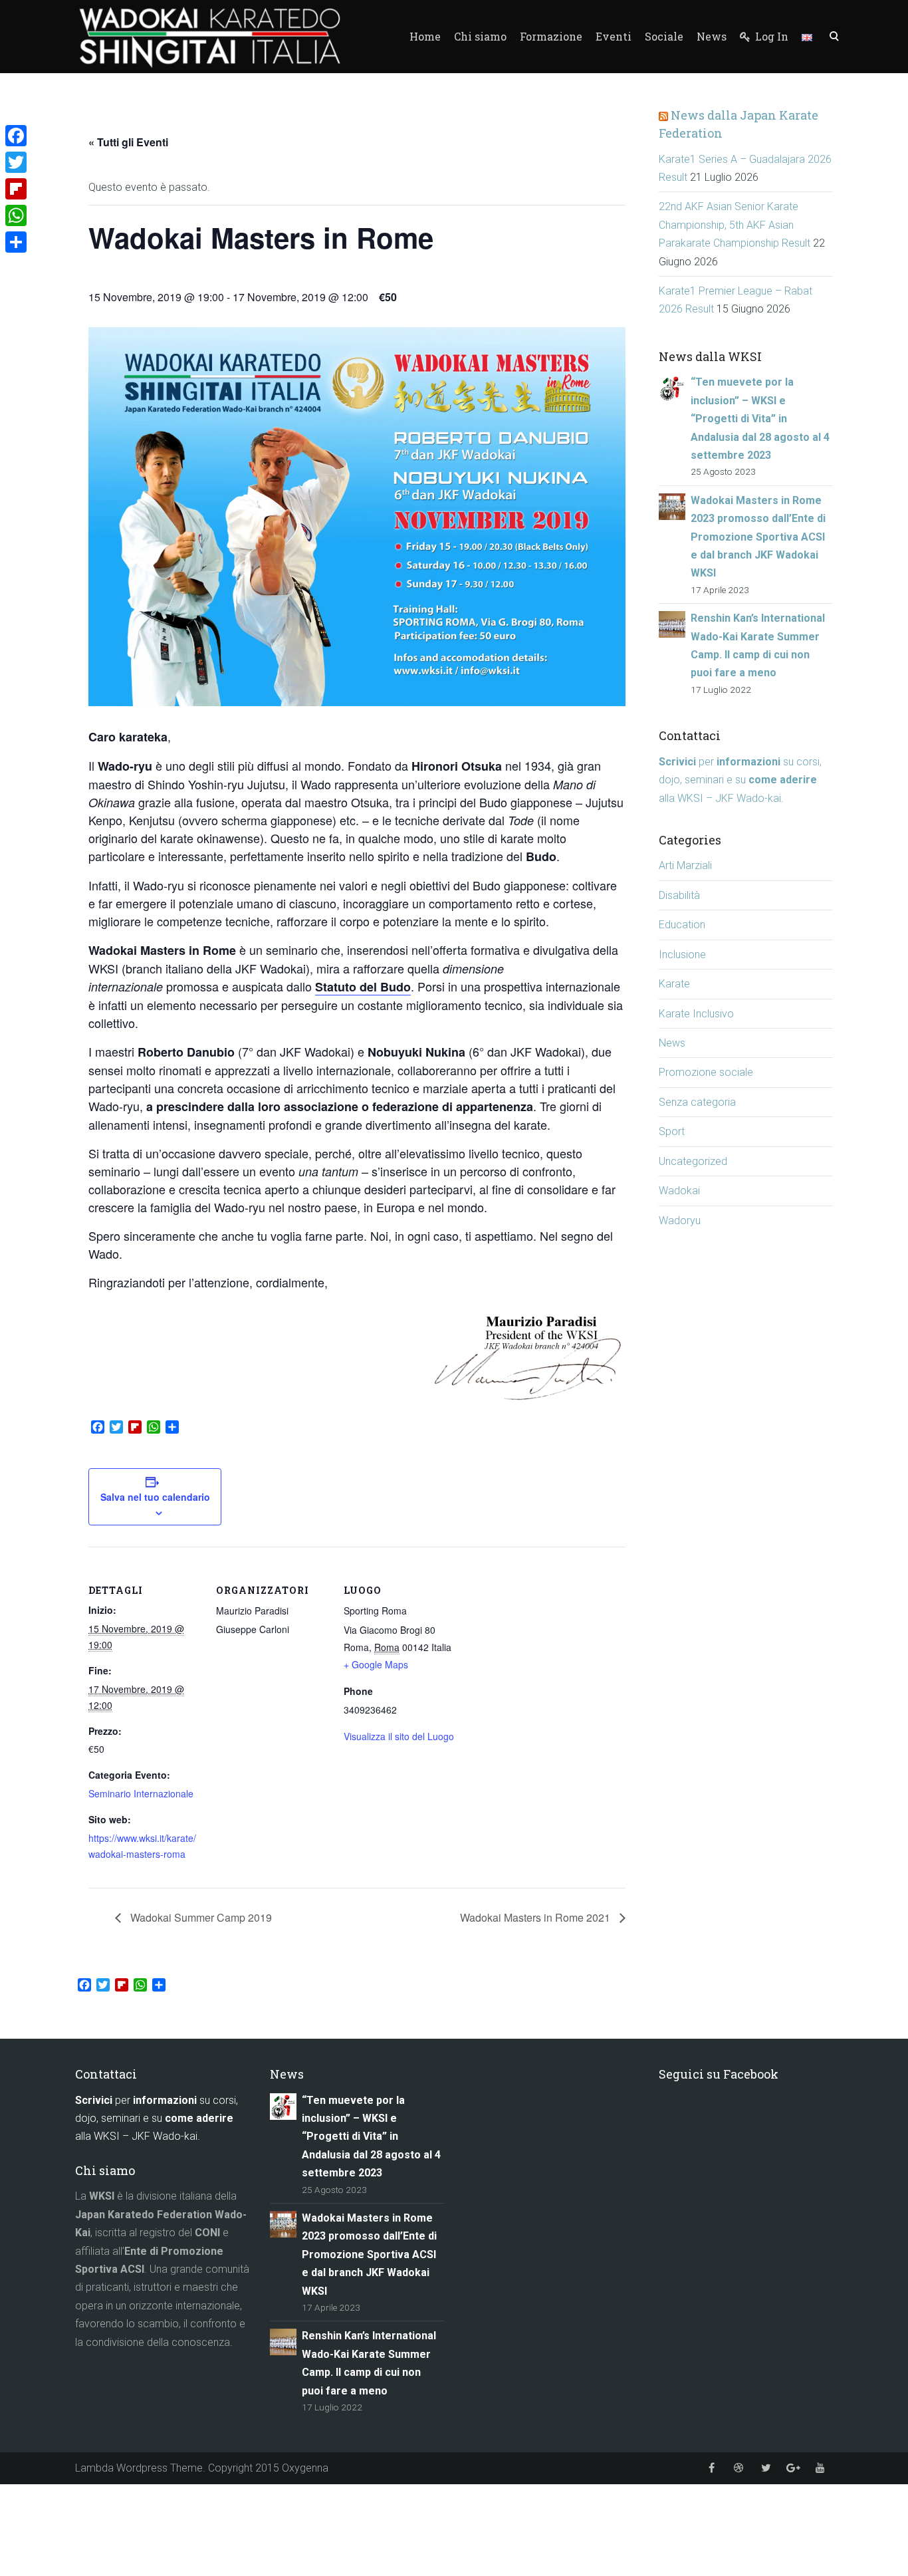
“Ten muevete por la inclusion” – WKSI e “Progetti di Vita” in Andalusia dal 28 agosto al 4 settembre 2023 (760, 419)
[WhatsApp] (16, 215)
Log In (770, 36)
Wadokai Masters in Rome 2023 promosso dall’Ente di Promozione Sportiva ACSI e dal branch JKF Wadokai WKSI (758, 537)
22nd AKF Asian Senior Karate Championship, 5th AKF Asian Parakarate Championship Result (735, 225)
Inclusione (682, 955)
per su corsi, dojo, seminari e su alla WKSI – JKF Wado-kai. (740, 780)
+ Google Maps (376, 1664)
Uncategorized (693, 1161)
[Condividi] (16, 242)
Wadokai (679, 1191)
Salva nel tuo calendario (155, 1497)
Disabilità (679, 895)
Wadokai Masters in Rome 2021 (536, 1917)
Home (425, 36)
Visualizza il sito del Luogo (399, 1736)
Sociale (664, 36)
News (712, 36)
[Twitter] (16, 162)
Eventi (614, 36)
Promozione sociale (706, 1072)
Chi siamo (480, 36)
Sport (672, 1131)
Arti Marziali (685, 865)
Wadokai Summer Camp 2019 (200, 1917)
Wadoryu (680, 1221)
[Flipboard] (16, 189)
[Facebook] (16, 136)
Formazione (551, 36)
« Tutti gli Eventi (128, 142)
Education (682, 925)
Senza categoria (697, 1102)
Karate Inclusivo (696, 1014)
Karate (674, 984)
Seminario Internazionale (141, 1793)
